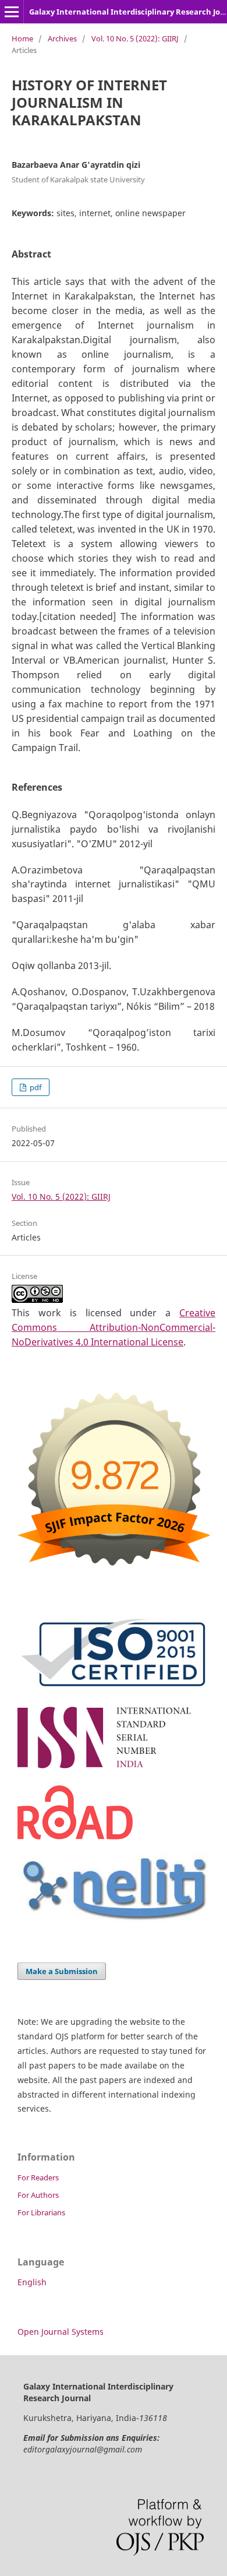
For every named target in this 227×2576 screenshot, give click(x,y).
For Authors (38, 2195)
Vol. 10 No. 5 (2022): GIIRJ (135, 38)
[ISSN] (114, 1769)
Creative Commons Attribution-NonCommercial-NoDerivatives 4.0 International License (114, 1327)
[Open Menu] (12, 12)
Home (22, 38)
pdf (35, 1087)
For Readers (38, 2177)
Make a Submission (62, 1971)
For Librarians (41, 2212)
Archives (62, 38)
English (32, 2282)
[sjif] (114, 1574)
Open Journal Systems (61, 2332)
